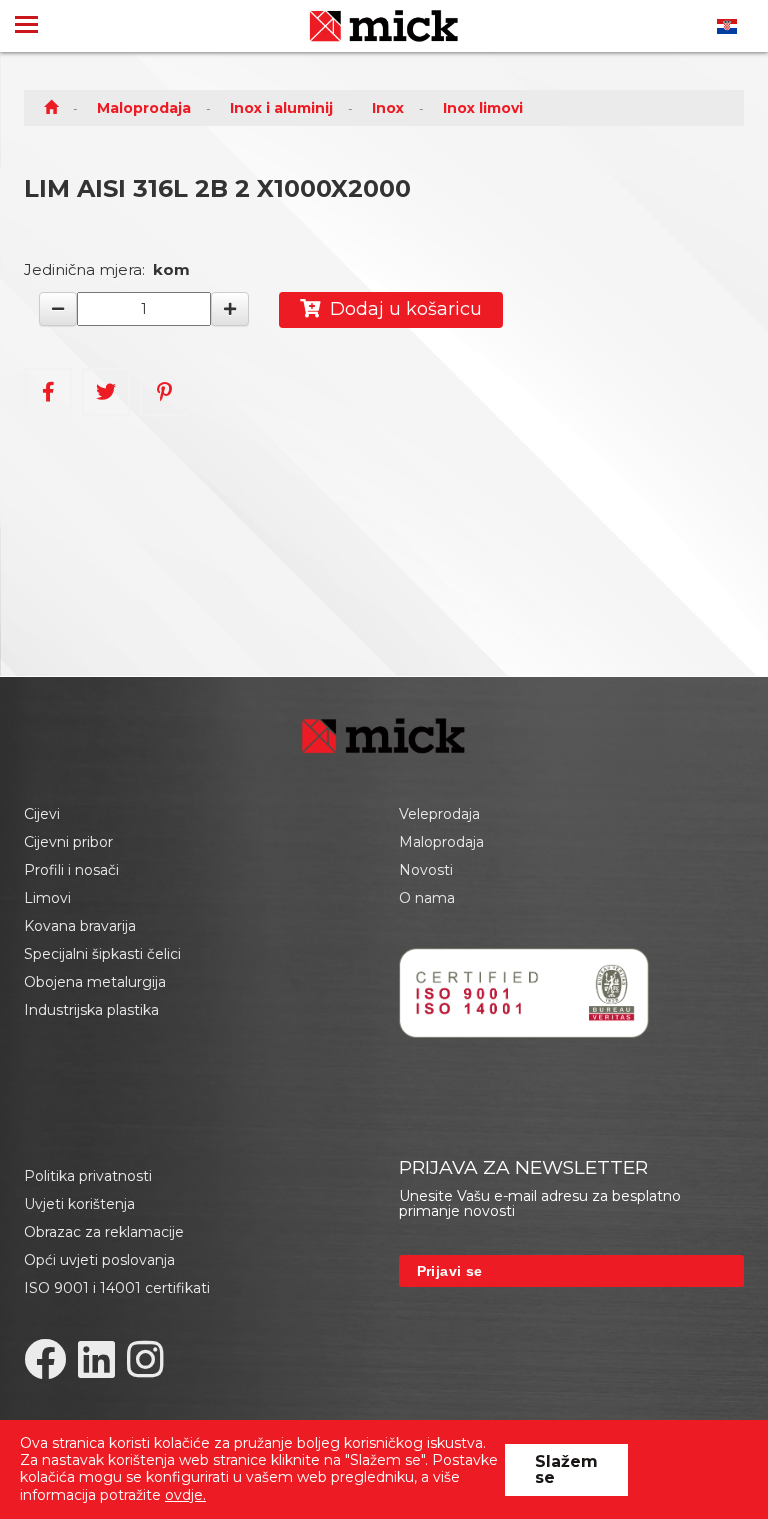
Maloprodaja (144, 108)
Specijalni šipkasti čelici (102, 954)
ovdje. (185, 1495)
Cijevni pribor (68, 842)
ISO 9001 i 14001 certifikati (117, 1288)
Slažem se (566, 1469)
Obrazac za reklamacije (104, 1232)
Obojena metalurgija (95, 982)
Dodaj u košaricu (401, 309)
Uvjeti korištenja (79, 1204)
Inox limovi (483, 108)
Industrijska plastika (91, 1010)
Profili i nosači (71, 870)
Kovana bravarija (80, 926)
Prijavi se (450, 1271)
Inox (388, 108)
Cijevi (42, 814)
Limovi (47, 898)
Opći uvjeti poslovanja (99, 1260)
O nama (427, 898)
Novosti (426, 870)
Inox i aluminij (281, 108)
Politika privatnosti (88, 1176)
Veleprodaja (439, 814)
